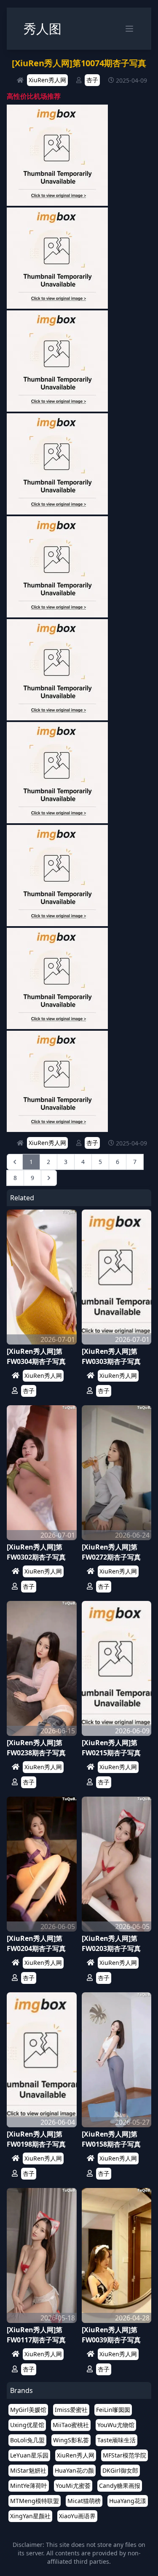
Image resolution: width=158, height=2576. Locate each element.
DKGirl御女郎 (120, 2470)
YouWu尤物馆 (116, 2425)
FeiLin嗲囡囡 (113, 2410)
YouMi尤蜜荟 (73, 2486)
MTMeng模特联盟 (35, 2501)
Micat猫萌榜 (84, 2501)
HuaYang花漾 (128, 2501)
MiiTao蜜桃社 (71, 2425)
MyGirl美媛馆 (28, 2410)
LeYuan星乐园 (29, 2455)
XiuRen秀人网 (47, 80)
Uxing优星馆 (27, 2425)
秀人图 (43, 28)
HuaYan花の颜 (74, 2470)
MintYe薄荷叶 (29, 2486)
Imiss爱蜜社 (71, 2410)
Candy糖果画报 (120, 2486)
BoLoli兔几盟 (27, 2440)
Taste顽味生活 (116, 2440)
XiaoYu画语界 (77, 2516)
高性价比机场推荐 (34, 96)
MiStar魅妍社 (28, 2470)
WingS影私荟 (71, 2440)
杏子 (92, 80)
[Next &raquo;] (49, 1178)
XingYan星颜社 (30, 2516)
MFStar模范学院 (125, 2455)
